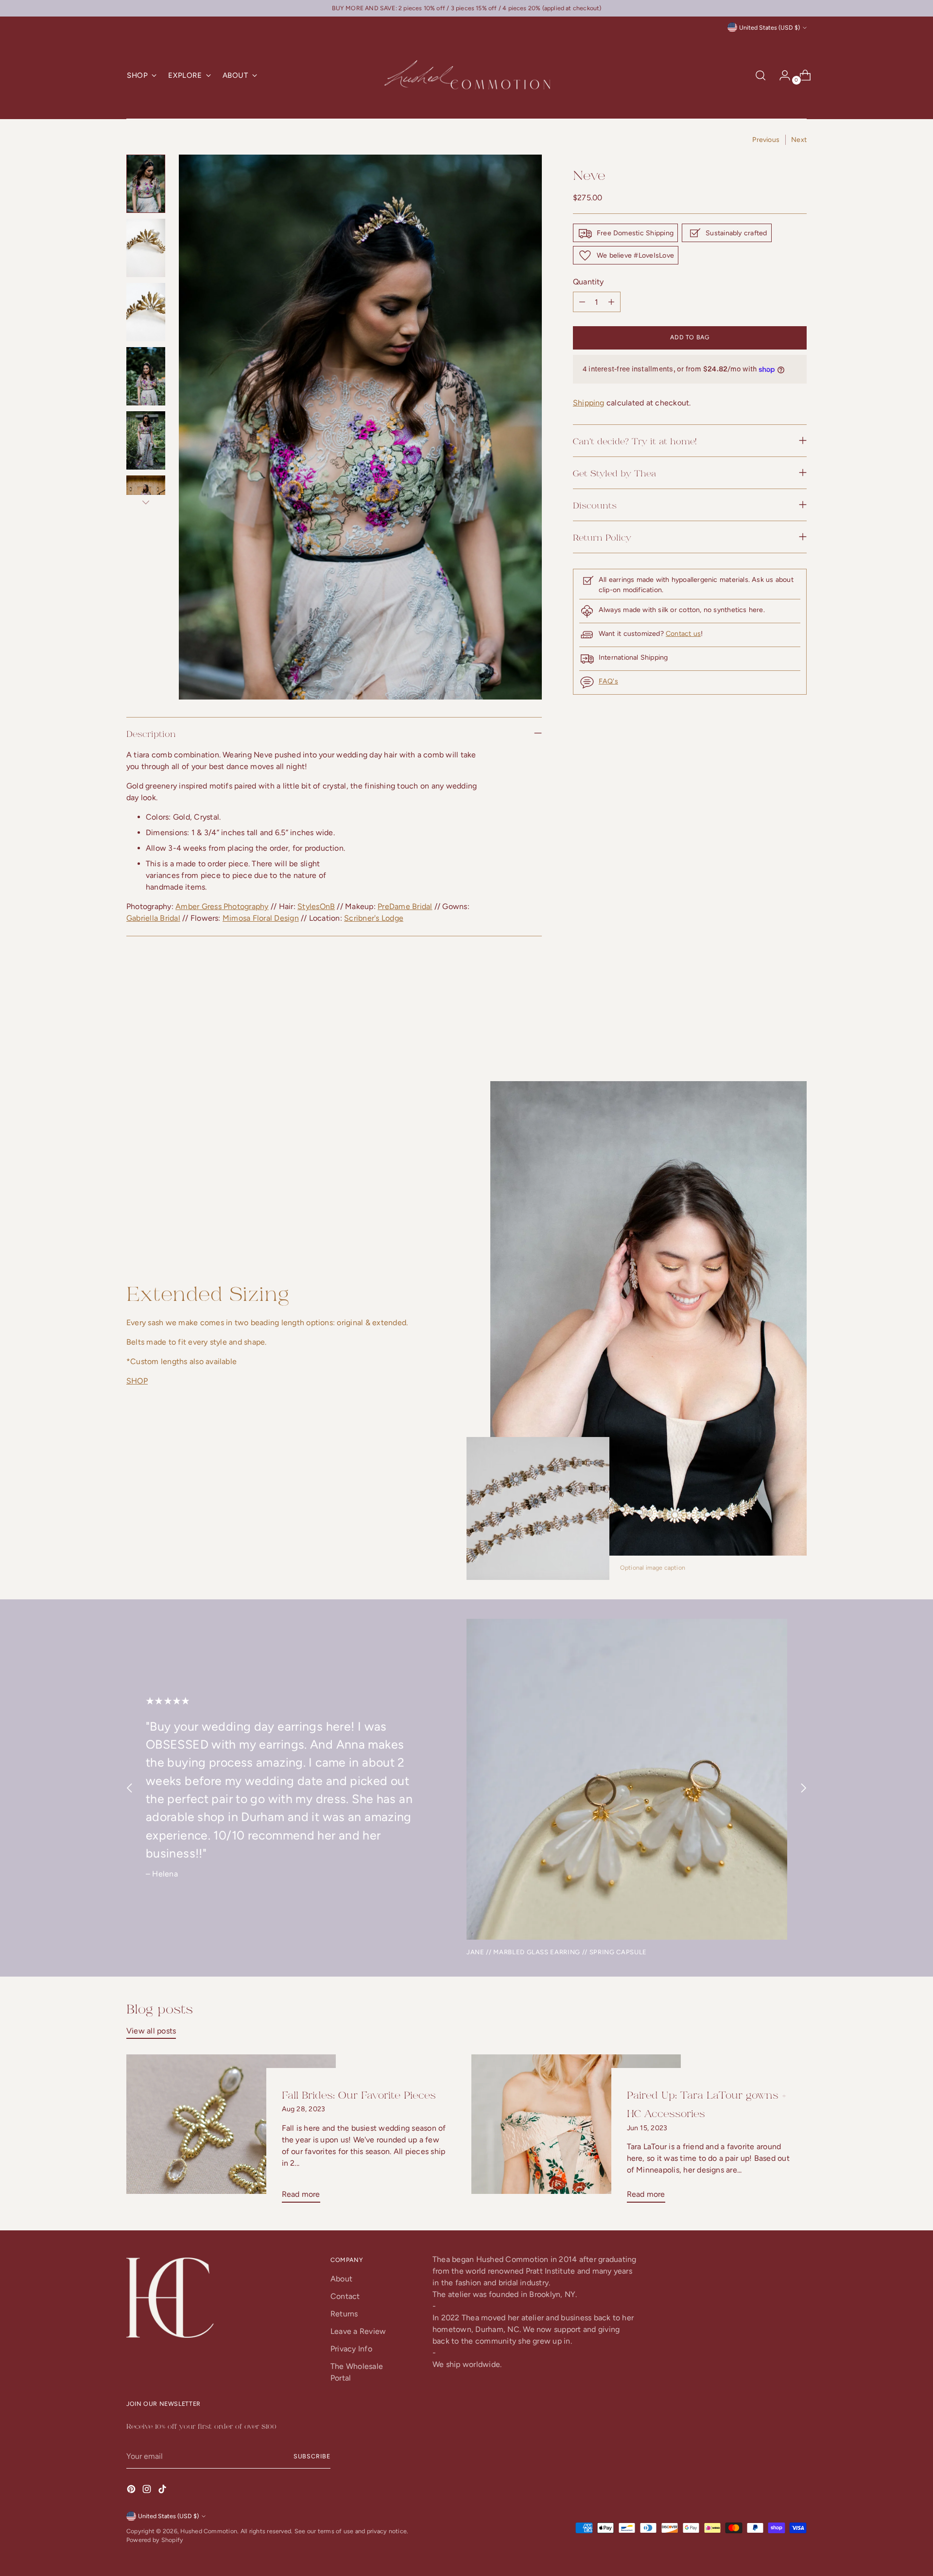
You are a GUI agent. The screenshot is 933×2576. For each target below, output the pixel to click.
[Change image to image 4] (146, 376)
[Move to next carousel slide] (798, 1028)
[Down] (146, 502)
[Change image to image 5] (146, 440)
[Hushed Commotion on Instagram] (148, 2491)
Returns (344, 2314)
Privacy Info (351, 2349)
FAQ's (608, 681)
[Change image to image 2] (146, 248)
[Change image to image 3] (146, 312)
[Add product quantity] (582, 302)
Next (799, 140)
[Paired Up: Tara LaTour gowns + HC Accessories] (576, 2132)
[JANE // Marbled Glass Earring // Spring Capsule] (627, 1779)
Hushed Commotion (209, 2531)
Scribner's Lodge (374, 918)
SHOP (137, 1381)
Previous (766, 140)
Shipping (589, 403)
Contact (345, 2296)
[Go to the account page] (781, 75)
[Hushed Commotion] (466, 76)
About (341, 2279)
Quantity (588, 282)
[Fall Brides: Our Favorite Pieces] (231, 2132)
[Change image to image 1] (146, 184)
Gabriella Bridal (153, 918)
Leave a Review (358, 2331)
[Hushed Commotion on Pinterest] (132, 2491)
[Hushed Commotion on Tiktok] (163, 2491)
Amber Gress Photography (222, 906)
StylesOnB (316, 906)
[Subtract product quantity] (611, 302)
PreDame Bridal (405, 906)
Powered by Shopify (155, 2540)
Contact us (683, 634)
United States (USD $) (769, 27)
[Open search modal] (760, 75)
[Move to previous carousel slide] (776, 1029)
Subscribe (312, 2456)
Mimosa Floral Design (261, 918)
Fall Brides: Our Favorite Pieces (359, 2094)
